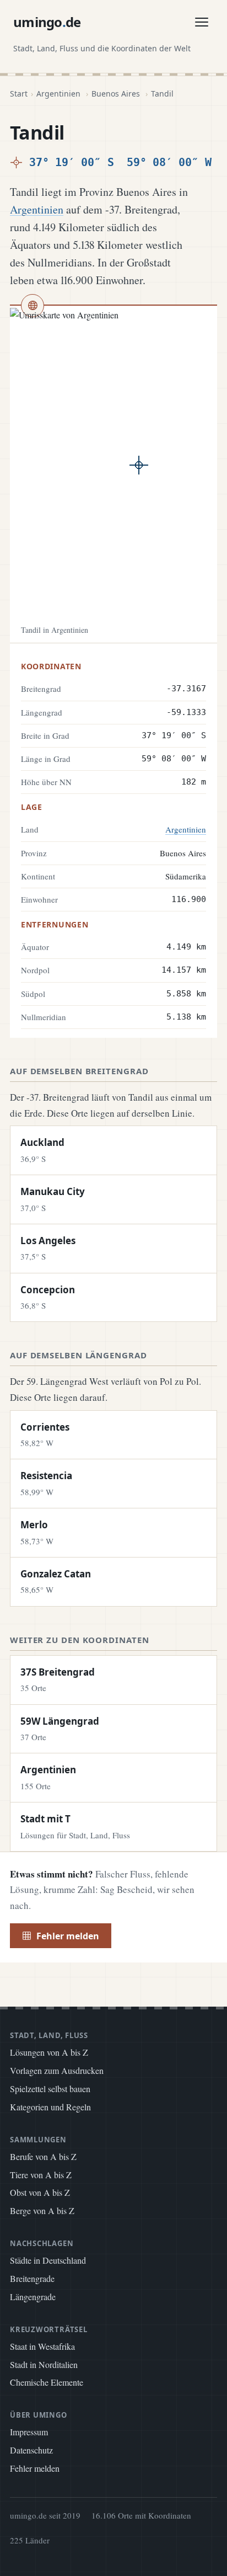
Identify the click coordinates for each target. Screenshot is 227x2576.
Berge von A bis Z (42, 2210)
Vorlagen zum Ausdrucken (57, 2070)
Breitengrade (32, 2278)
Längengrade (33, 2297)
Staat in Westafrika (42, 2346)
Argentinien (58, 94)
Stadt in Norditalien (44, 2364)
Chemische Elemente (47, 2382)
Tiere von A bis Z (41, 2175)
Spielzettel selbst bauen (50, 2089)
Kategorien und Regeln (50, 2107)
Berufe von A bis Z (43, 2156)
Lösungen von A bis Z (49, 2052)
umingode (47, 22)
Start (19, 94)
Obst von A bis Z (40, 2192)
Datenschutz (31, 2450)
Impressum (29, 2432)
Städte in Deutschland (48, 2260)
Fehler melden (68, 1936)
